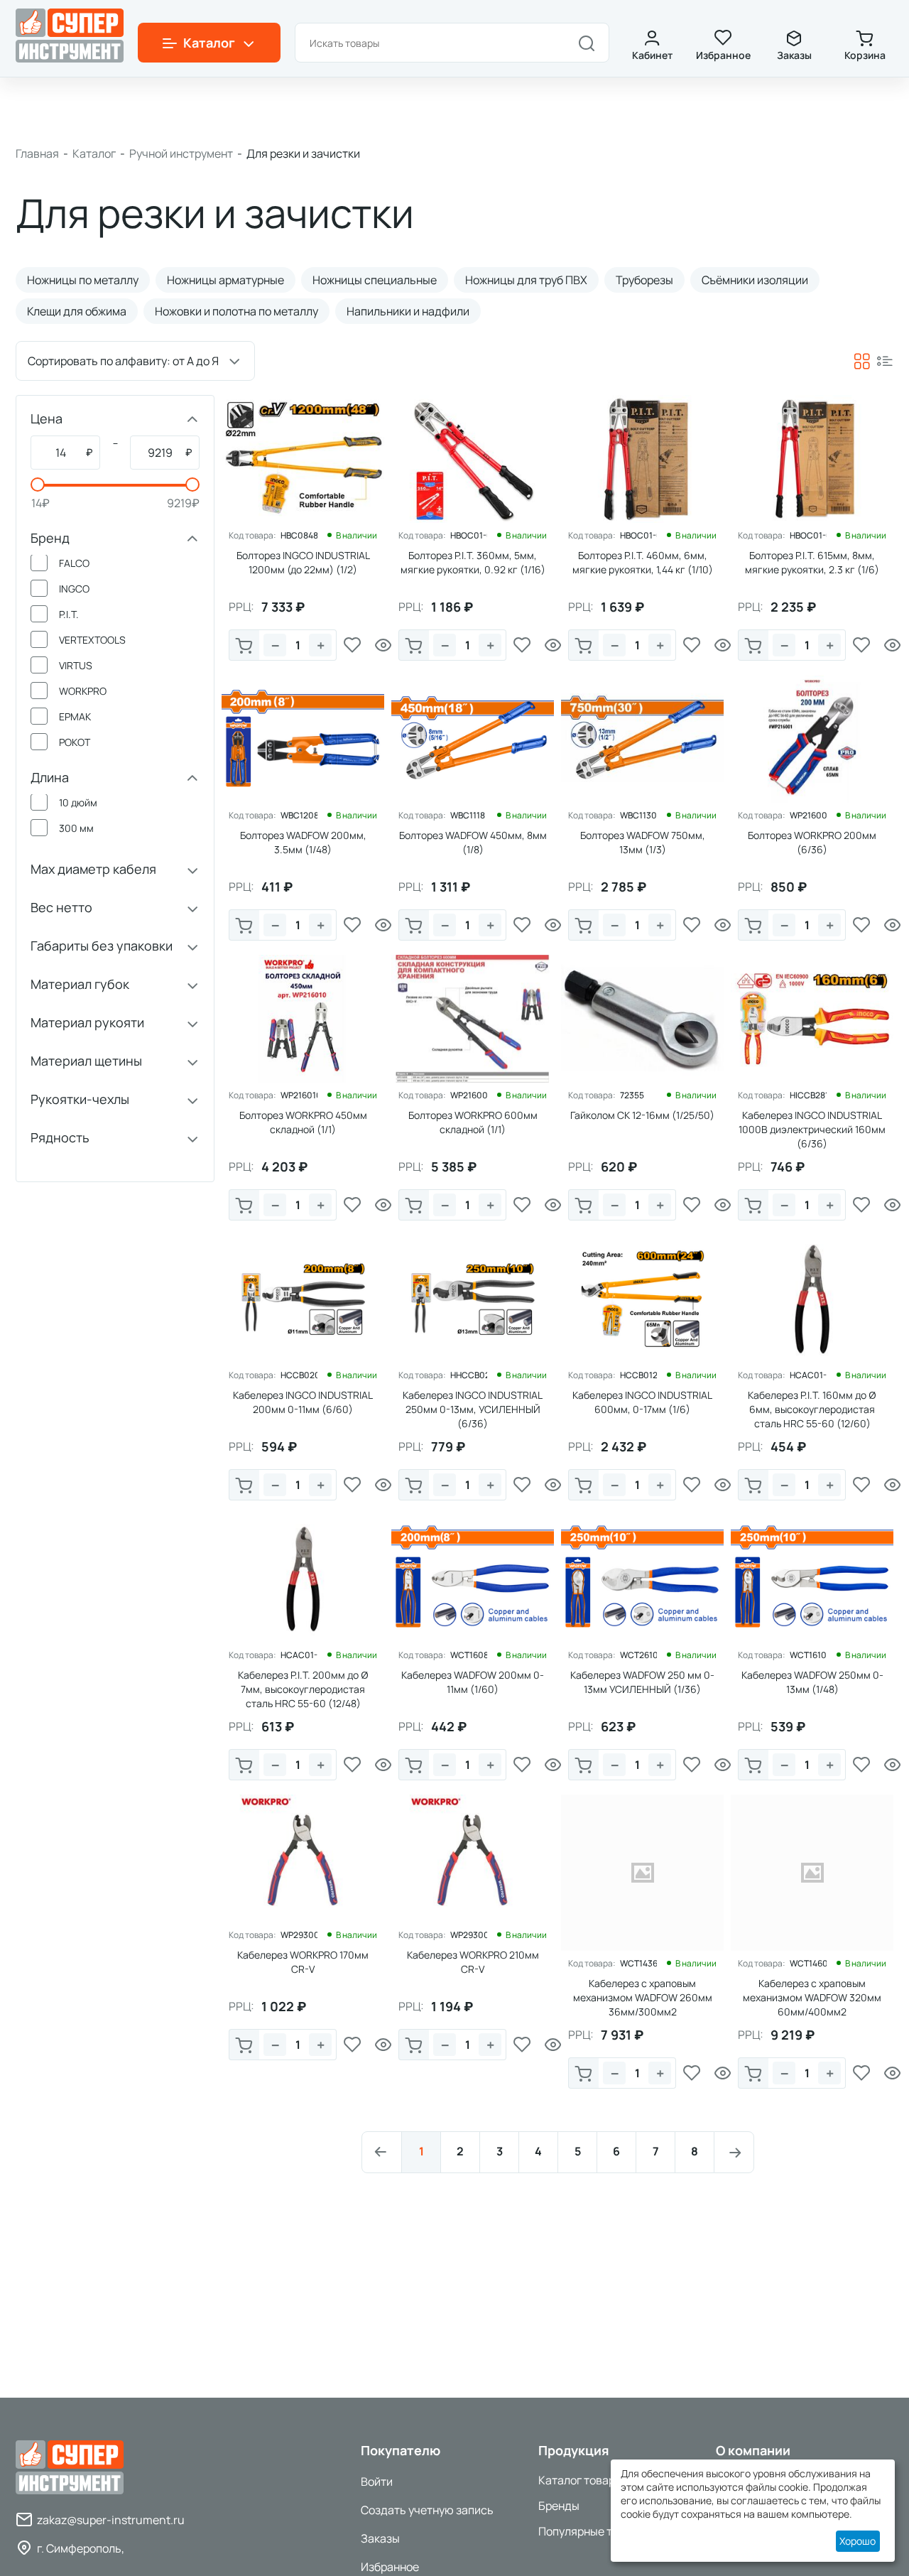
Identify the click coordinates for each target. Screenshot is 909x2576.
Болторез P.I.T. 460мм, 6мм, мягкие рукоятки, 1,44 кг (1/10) (643, 562)
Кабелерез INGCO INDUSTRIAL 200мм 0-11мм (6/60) (303, 1402)
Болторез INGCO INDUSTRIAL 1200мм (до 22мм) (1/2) (303, 562)
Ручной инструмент (181, 153)
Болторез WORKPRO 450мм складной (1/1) (303, 1122)
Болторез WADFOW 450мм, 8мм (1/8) (473, 842)
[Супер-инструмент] (70, 34)
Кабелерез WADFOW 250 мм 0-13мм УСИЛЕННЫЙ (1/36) (642, 1682)
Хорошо (858, 2541)
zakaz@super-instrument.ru (111, 2520)
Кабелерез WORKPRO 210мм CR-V (473, 1962)
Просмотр (383, 645)
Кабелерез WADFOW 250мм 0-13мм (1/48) (812, 1682)
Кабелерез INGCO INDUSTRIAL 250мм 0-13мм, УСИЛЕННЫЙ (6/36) (473, 1409)
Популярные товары (592, 2531)
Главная (37, 153)
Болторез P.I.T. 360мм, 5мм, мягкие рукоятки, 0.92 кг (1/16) (473, 562)
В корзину (244, 645)
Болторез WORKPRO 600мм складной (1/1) (473, 1122)
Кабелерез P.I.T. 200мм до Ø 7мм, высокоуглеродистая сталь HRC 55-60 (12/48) (303, 1689)
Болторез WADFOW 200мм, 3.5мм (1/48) (303, 842)
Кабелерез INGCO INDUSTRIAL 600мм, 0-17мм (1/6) (642, 1402)
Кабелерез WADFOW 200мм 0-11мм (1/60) (473, 1682)
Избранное (723, 55)
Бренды (559, 2506)
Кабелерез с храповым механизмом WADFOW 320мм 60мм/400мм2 (812, 1997)
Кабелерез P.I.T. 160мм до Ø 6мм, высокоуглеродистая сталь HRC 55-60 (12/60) (812, 1409)
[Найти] (587, 43)
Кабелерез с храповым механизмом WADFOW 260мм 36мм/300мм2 (643, 1997)
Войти (377, 2482)
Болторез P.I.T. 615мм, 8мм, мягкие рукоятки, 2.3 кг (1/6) (812, 562)
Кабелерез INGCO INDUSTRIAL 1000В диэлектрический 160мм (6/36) (812, 1129)
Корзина (865, 55)
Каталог (94, 153)
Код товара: (252, 536)
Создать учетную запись (427, 2510)
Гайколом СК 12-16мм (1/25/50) (642, 1115)
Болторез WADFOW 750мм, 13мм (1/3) (643, 842)
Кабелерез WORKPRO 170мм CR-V (303, 1962)
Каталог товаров (583, 2480)
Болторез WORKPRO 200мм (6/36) (812, 842)
